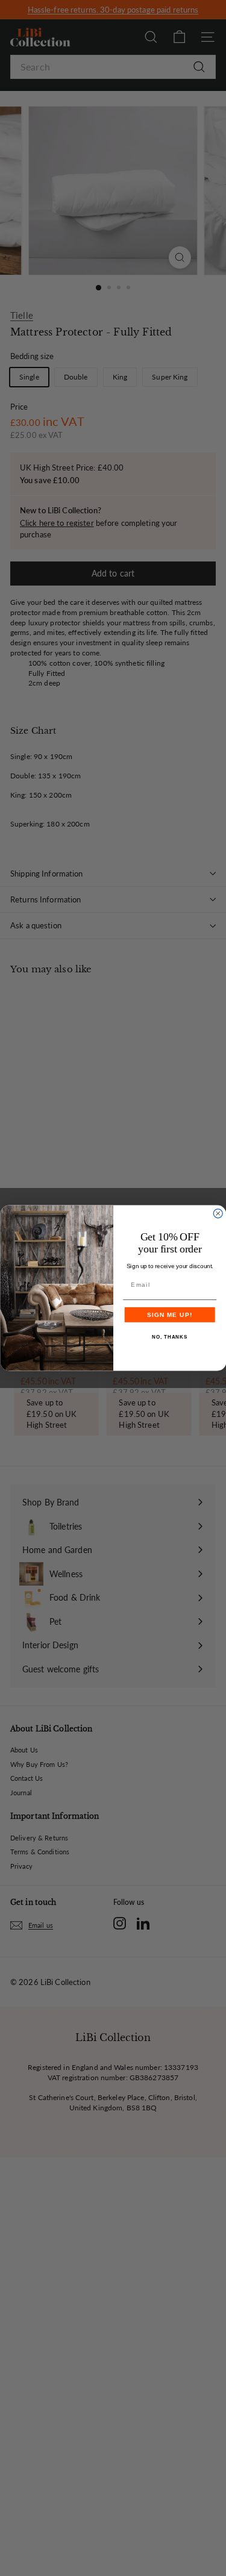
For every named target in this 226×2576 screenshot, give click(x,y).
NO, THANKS (170, 1338)
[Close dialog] (218, 1214)
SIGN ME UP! (169, 1315)
